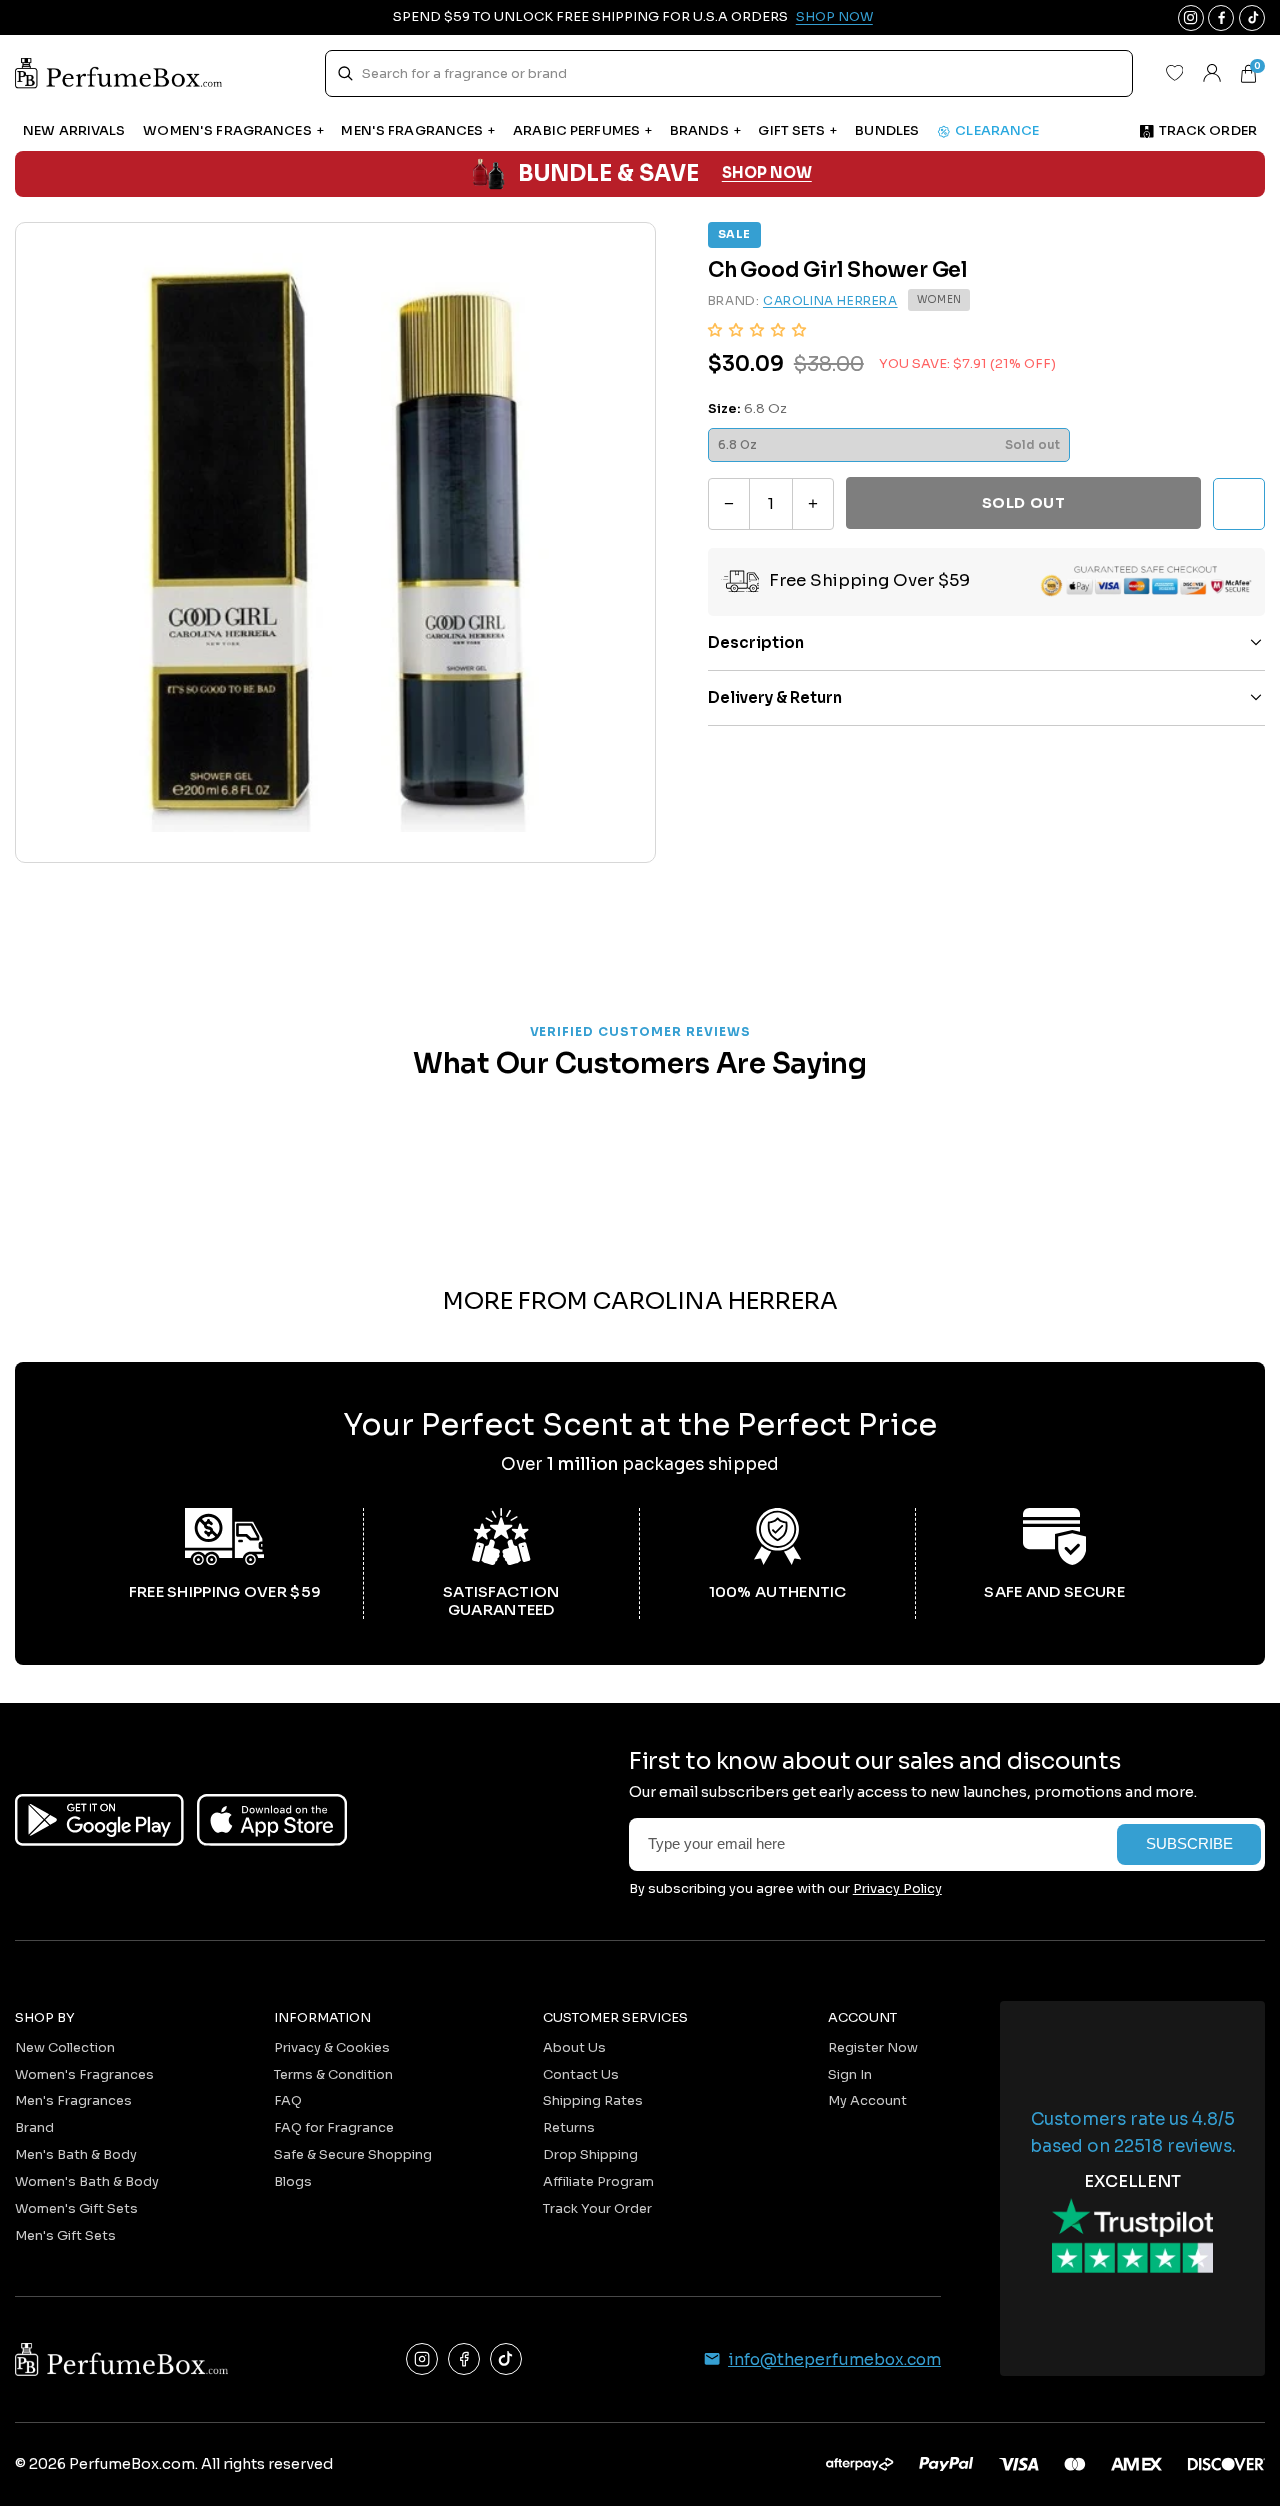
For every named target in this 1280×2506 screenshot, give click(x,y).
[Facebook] (464, 2359)
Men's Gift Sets (65, 2235)
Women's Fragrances (84, 2074)
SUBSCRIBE (1189, 1844)
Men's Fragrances (73, 2100)
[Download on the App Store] (272, 1820)
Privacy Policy (897, 1888)
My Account (867, 2100)
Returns (569, 2127)
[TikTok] (506, 2359)
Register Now (873, 2047)
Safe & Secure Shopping (353, 2154)
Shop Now (834, 16)
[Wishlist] (1174, 73)
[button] (757, 329)
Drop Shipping (590, 2154)
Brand (34, 2127)
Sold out (1023, 503)
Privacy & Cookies (332, 2047)
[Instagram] (422, 2359)
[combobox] (728, 73)
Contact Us (581, 2074)
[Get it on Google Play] (99, 1820)
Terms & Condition (333, 2074)
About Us (574, 2047)
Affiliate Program (598, 2181)
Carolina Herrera (830, 300)
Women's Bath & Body (87, 2181)
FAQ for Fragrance (334, 2127)
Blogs (293, 2181)
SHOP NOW (767, 173)
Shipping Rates (593, 2100)
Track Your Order (597, 2208)
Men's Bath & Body (76, 2154)
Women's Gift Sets (76, 2208)
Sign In (850, 2074)
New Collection (65, 2047)
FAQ (288, 2100)
